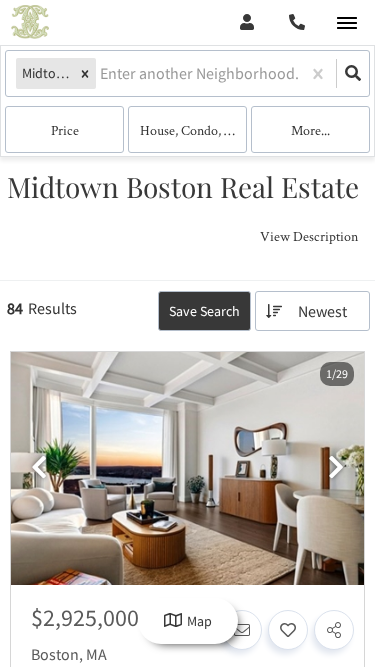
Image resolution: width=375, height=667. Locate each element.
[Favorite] (288, 630)
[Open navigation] (346, 23)
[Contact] (242, 630)
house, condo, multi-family (193, 130)
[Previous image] (39, 468)
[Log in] (246, 22)
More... (310, 130)
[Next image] (336, 468)
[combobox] (101, 73)
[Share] (334, 630)
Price (65, 130)
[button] (85, 73)
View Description (309, 236)
